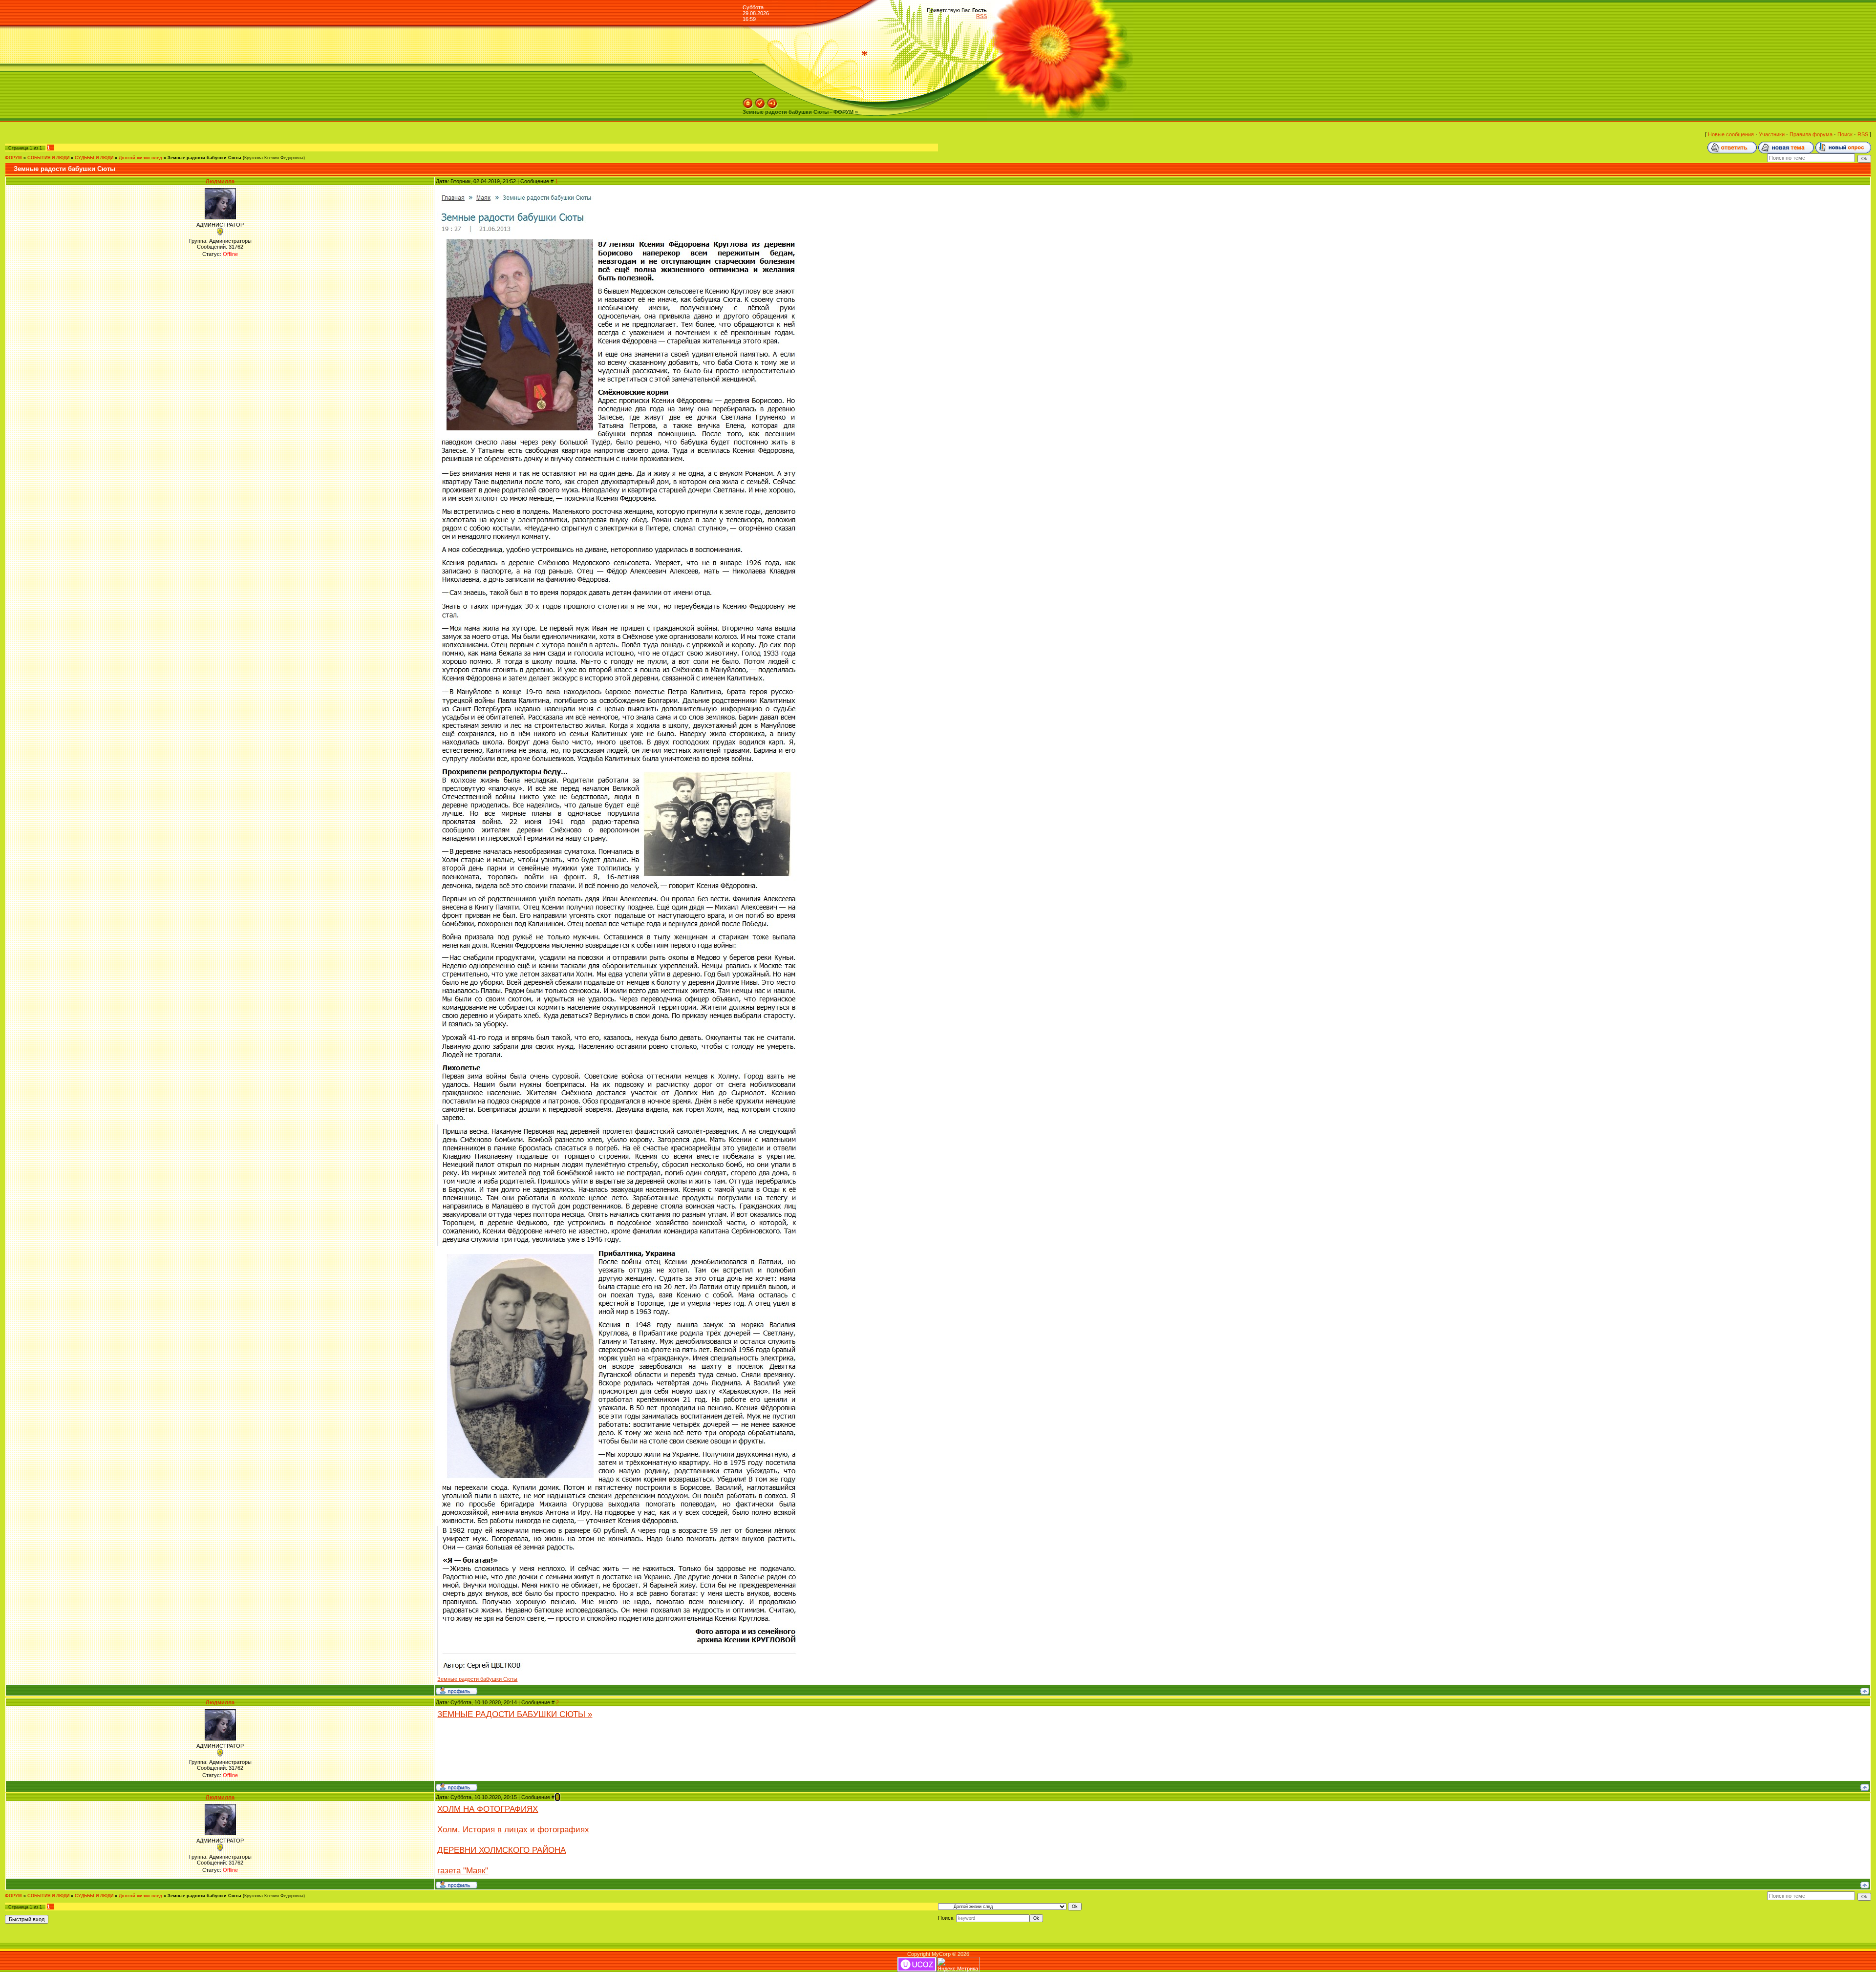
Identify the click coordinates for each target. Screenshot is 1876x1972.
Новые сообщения (1731, 134)
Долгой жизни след (140, 158)
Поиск (1845, 134)
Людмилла (220, 181)
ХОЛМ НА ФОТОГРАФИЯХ (488, 1809)
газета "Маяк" (463, 1870)
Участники (1772, 134)
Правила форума (1811, 134)
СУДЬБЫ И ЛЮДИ (94, 158)
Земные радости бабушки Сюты (204, 158)
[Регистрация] (760, 101)
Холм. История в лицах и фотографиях (513, 1829)
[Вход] (772, 101)
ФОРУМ (13, 158)
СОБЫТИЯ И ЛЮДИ (48, 158)
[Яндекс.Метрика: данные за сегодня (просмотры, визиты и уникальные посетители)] (958, 1964)
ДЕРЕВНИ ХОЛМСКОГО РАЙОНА (501, 1850)
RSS (981, 16)
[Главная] (748, 101)
